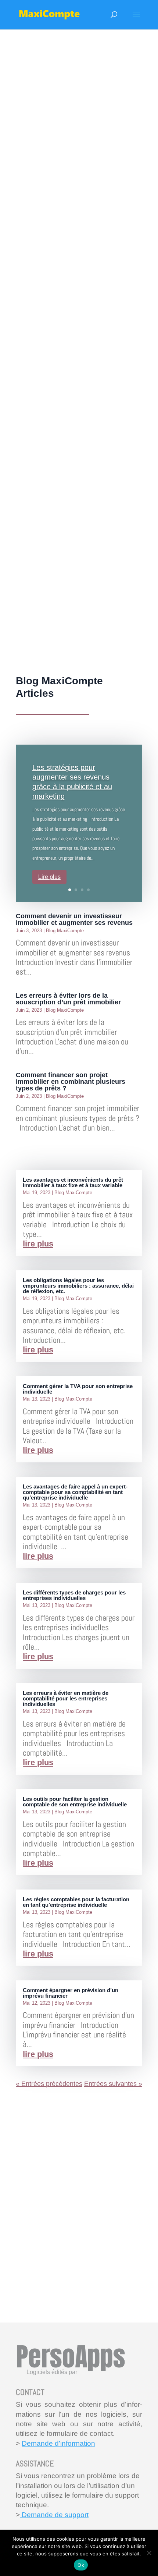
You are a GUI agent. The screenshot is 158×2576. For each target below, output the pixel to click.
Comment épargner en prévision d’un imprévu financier (71, 1993)
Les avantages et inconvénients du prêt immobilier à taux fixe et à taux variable (73, 1182)
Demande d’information (58, 2443)
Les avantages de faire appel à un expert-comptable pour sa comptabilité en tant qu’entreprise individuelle (75, 1492)
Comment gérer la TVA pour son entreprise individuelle (78, 1389)
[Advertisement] (79, 355)
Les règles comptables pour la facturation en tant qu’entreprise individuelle (76, 1902)
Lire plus (49, 877)
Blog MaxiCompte (65, 931)
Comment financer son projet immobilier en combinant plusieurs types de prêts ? (71, 1082)
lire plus (38, 1244)
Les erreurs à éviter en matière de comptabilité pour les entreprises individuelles (66, 1698)
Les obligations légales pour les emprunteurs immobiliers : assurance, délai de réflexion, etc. (78, 1286)
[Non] (149, 2553)
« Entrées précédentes (49, 2084)
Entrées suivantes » (113, 2084)
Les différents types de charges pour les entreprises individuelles (74, 1595)
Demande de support (54, 2515)
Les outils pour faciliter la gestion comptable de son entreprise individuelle (75, 1802)
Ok (81, 2565)
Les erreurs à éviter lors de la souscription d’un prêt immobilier (68, 999)
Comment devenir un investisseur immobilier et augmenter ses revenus (74, 919)
